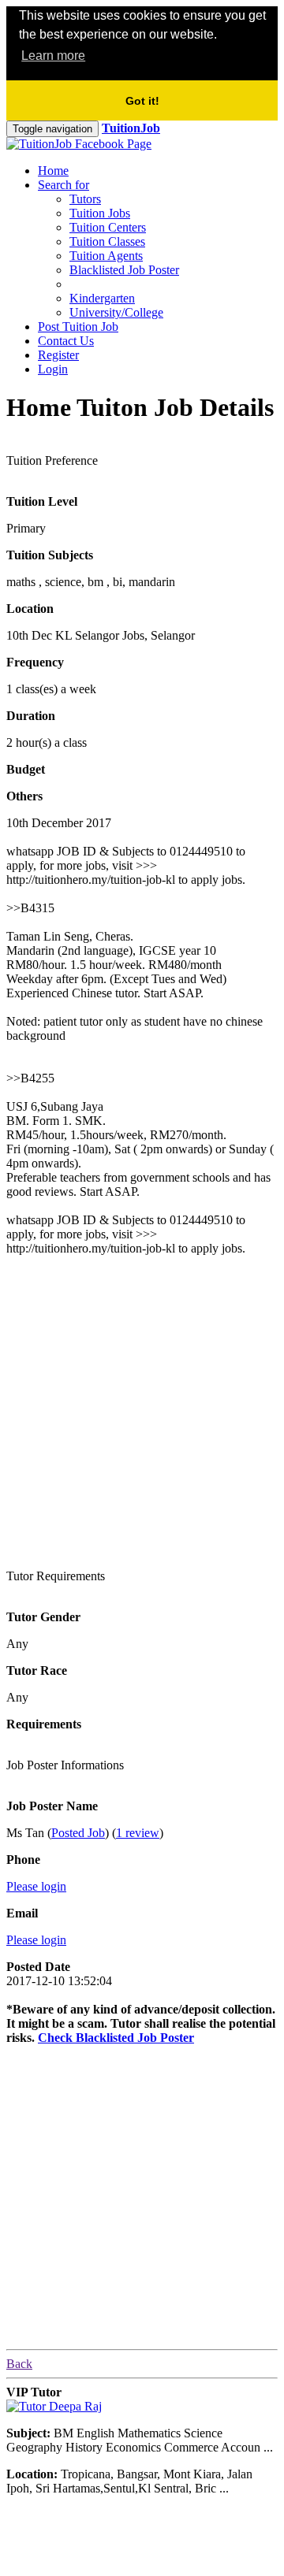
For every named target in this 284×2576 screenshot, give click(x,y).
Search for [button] (64, 185)
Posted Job (78, 1833)
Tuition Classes (107, 241)
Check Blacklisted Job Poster (116, 2038)
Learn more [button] (53, 56)
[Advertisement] (142, 1410)
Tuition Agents (106, 256)
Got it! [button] (142, 101)
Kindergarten (102, 298)
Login (53, 369)
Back (19, 2364)
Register (58, 355)
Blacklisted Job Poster (124, 270)
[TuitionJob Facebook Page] (79, 144)
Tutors (85, 199)
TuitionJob (131, 128)
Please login (36, 1886)
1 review (138, 1833)
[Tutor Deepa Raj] (54, 2406)
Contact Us (66, 341)
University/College (116, 312)
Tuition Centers (108, 227)
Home (53, 171)
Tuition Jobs (100, 213)
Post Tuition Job (78, 327)
